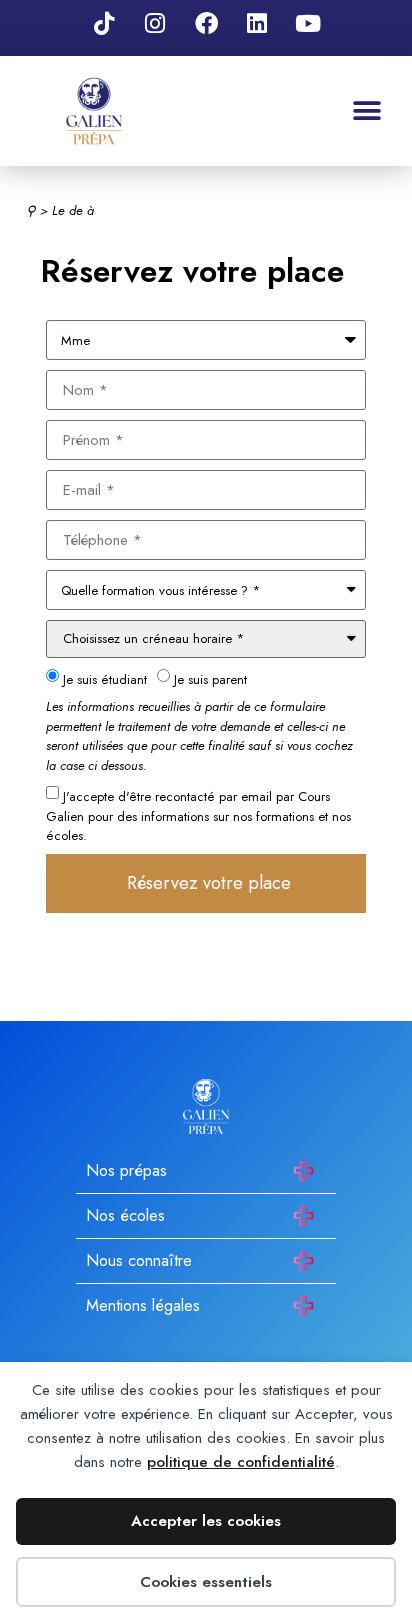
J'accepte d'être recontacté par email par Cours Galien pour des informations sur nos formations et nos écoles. (198, 816)
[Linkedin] (257, 23)
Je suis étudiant (105, 678)
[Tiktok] (104, 23)
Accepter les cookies (206, 1521)
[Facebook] (206, 23)
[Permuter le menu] (367, 111)
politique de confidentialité (241, 1462)
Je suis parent (210, 678)
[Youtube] (308, 23)
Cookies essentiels (206, 1582)
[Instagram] (155, 23)
